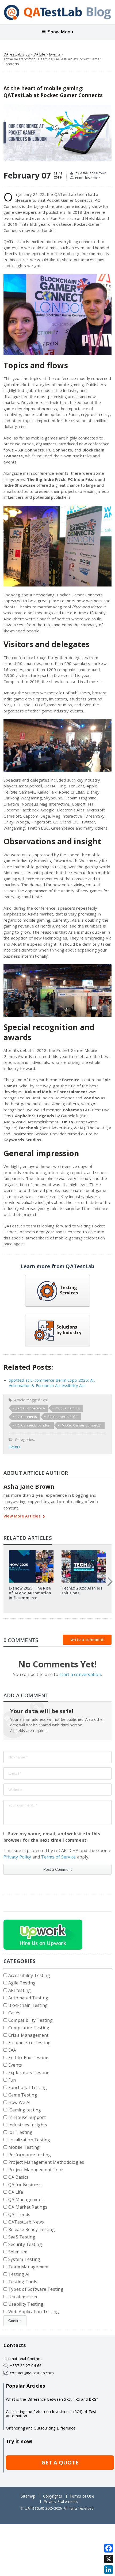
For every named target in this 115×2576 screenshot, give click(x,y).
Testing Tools (23, 2282)
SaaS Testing (22, 2237)
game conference (30, 1408)
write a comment (87, 1640)
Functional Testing (28, 2087)
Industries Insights (28, 2125)
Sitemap (28, 2496)
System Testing (24, 2259)
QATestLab (35, 2508)
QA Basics (18, 2177)
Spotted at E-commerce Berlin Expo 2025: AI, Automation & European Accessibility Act (52, 1383)
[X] (109, 2559)
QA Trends (19, 2214)
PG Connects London (33, 1425)
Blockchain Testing (28, 2005)
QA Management (26, 2199)
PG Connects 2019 (62, 1417)
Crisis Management (28, 2035)
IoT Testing (20, 2132)
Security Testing (25, 2244)
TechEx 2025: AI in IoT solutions (82, 1590)
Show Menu (61, 32)
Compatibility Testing (30, 2020)
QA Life (39, 54)
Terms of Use (82, 2496)
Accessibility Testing (29, 1975)
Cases (14, 2013)
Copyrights (53, 2496)
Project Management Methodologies (46, 2162)
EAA (12, 2050)
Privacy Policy (17, 1857)
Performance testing (30, 2155)
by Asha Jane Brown (90, 173)
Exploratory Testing (29, 2072)
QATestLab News (26, 2222)
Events (55, 54)
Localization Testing (29, 2140)
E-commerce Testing (29, 2043)
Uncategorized (23, 2297)
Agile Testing (22, 1983)
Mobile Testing (24, 2147)
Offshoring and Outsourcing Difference (41, 2428)
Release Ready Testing (32, 2229)
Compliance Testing (29, 2028)
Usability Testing (26, 2304)
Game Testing (23, 2095)
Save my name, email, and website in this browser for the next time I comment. (52, 1837)
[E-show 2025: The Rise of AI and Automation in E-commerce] (31, 1552)
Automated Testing (28, 1998)
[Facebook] (109, 2548)
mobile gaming (68, 1408)
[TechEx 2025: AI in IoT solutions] (84, 1552)
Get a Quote (60, 2462)
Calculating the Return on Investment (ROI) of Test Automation (51, 2414)
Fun (12, 2080)
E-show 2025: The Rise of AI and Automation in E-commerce (30, 1593)
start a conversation (80, 1674)
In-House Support (27, 2117)
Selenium (18, 2252)
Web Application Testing (34, 2312)
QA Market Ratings (28, 2207)
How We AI (19, 2102)
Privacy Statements (61, 2501)
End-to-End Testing (28, 2058)
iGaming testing (25, 2110)
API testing (20, 1990)
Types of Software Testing (36, 2289)
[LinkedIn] (109, 2570)
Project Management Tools (37, 2170)
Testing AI (19, 2274)
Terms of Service (58, 1857)
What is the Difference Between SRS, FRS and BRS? (52, 2399)
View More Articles (22, 1516)
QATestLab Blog (17, 54)
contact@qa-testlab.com (32, 2373)
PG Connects (26, 1417)
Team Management (29, 2267)
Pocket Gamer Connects (81, 1425)
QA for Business (25, 2185)
